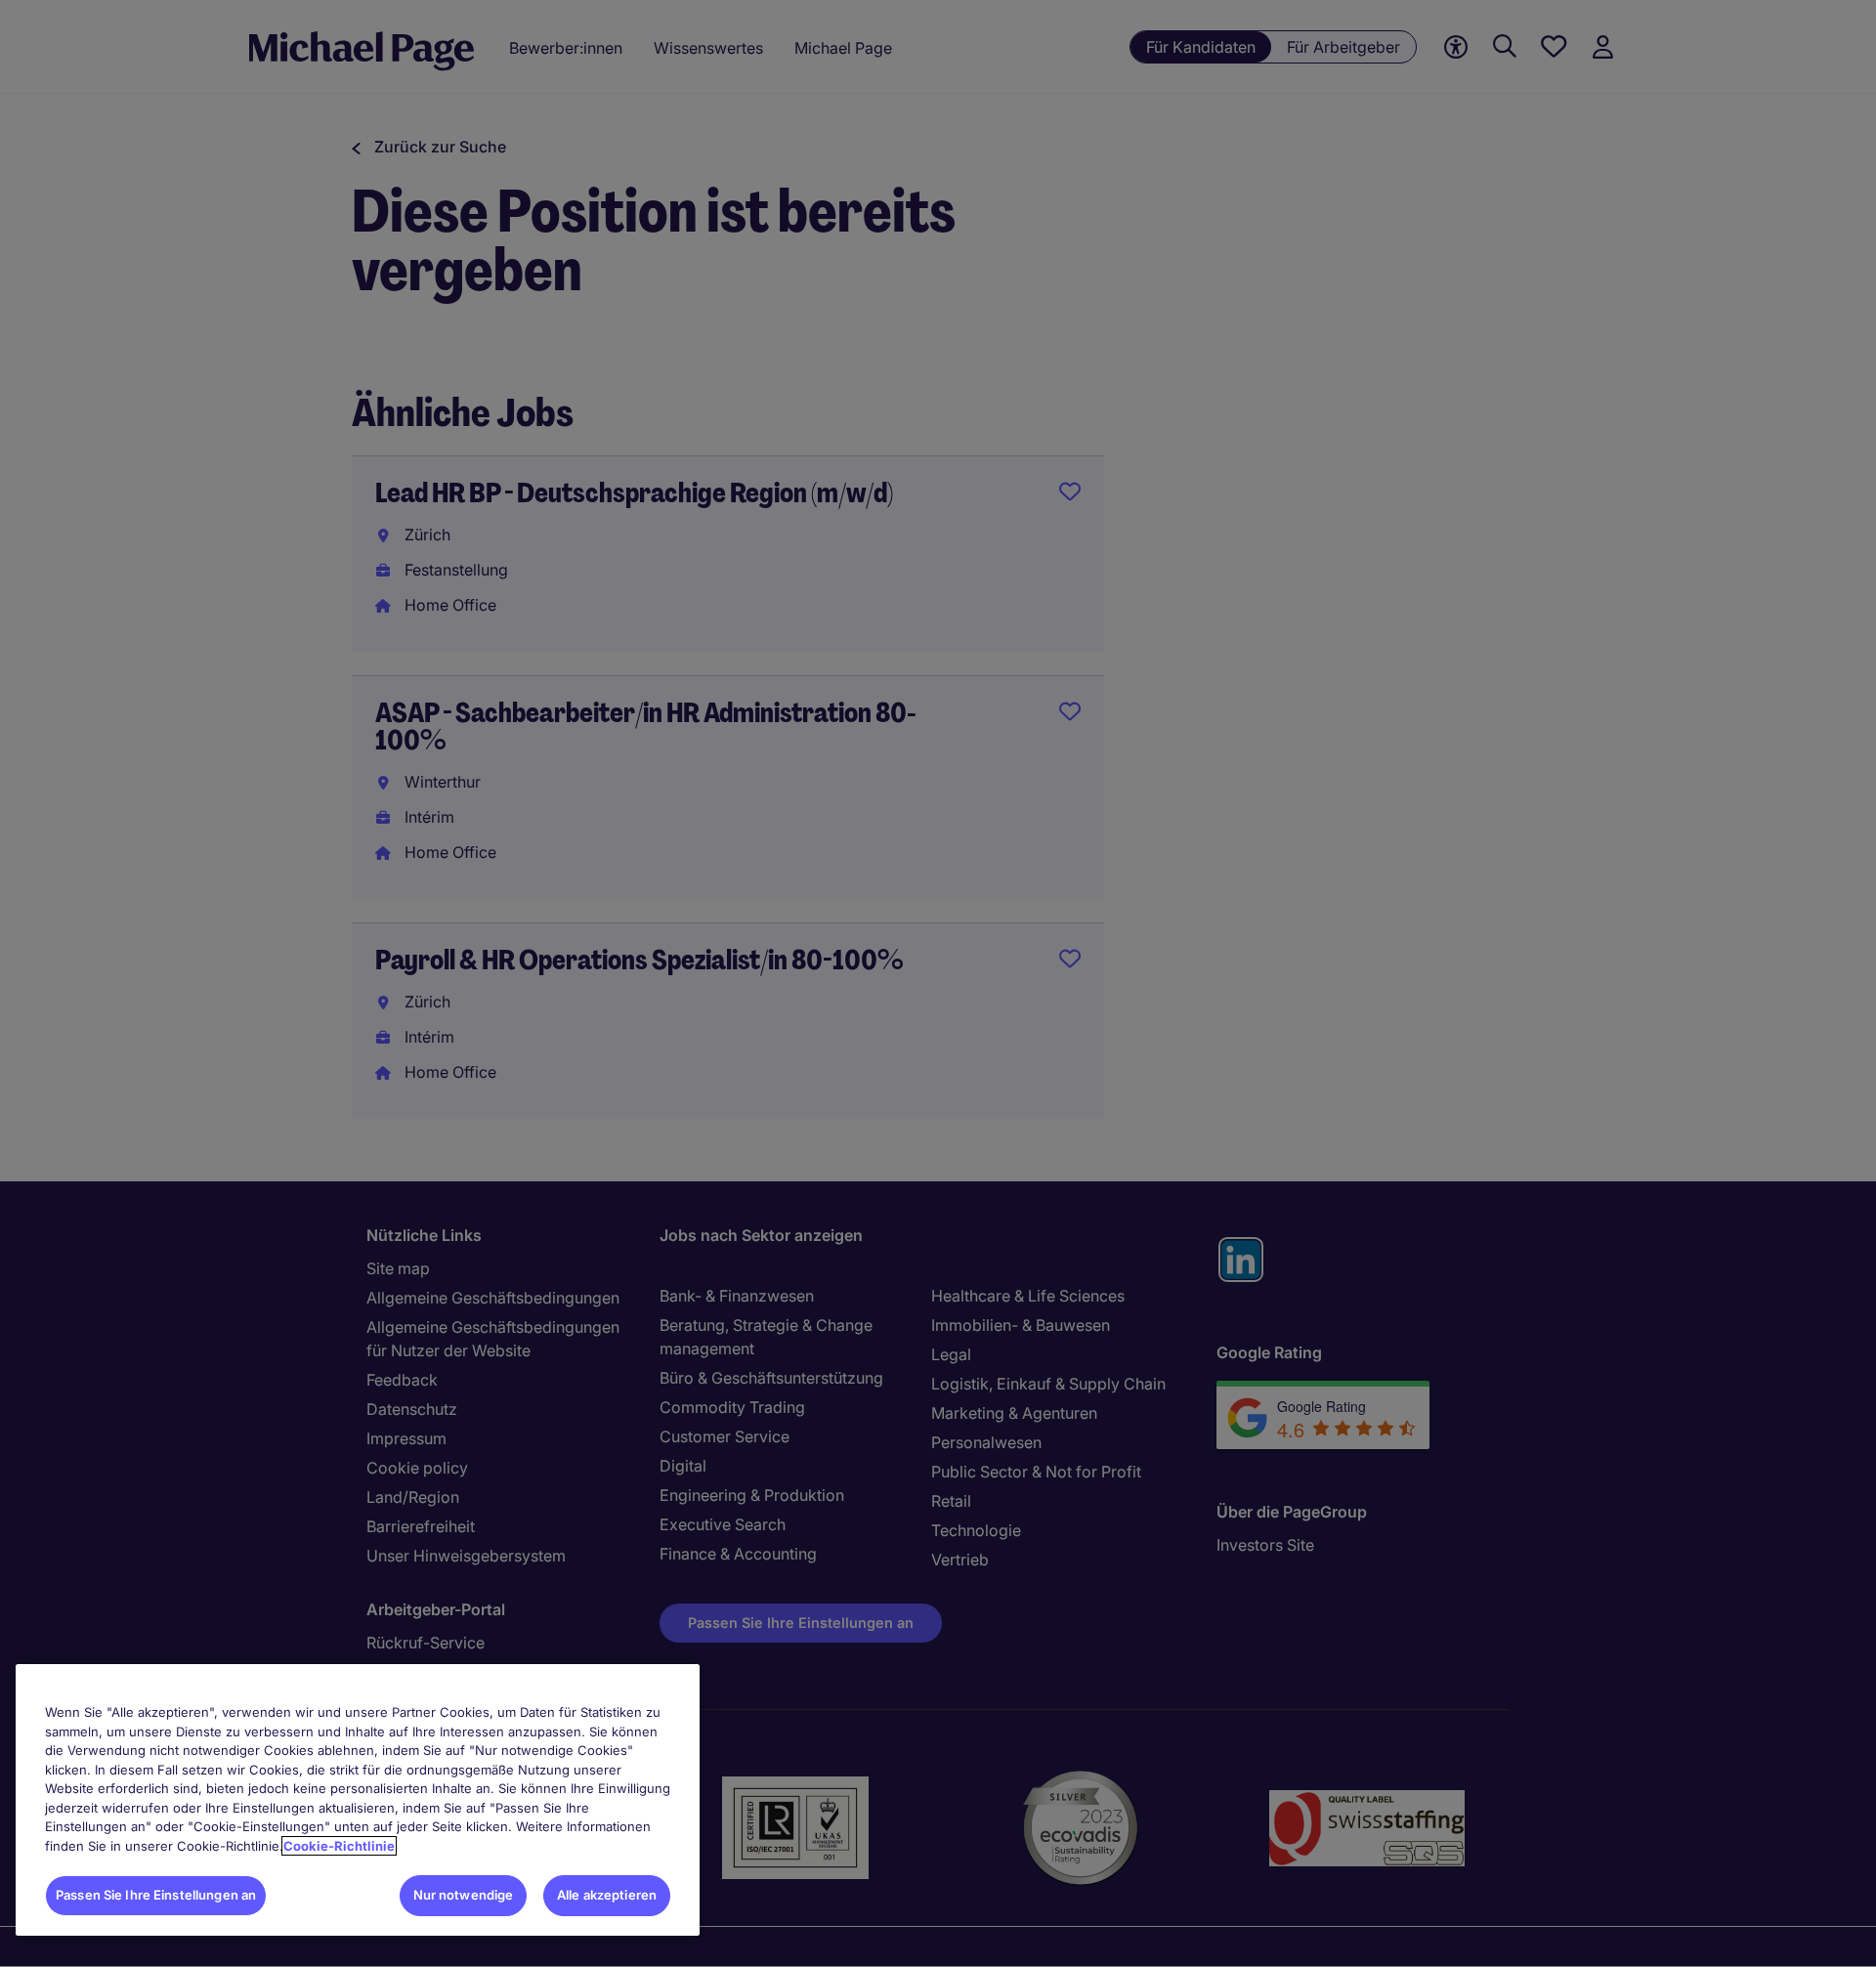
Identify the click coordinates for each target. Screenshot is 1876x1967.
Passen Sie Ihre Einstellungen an (156, 1895)
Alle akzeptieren (607, 1895)
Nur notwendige (464, 1895)
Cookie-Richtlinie (339, 1846)
